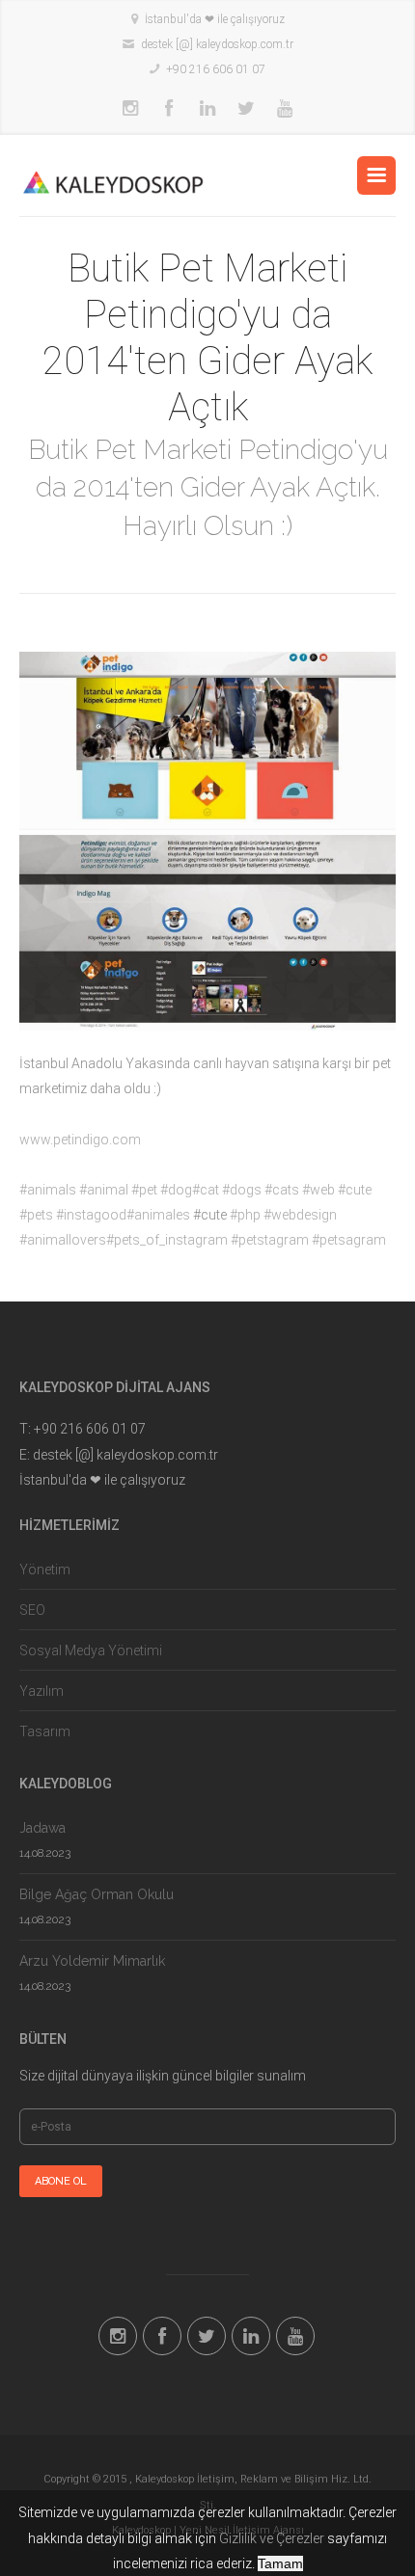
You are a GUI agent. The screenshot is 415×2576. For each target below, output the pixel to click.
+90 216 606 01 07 (216, 69)
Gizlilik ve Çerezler (272, 2538)
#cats (282, 1190)
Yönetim (45, 1570)
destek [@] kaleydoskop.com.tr (217, 44)
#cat (206, 1190)
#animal (104, 1190)
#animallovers (63, 1240)
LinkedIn (207, 109)
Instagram (130, 109)
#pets (36, 1215)
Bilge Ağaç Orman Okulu (97, 1894)
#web (318, 1190)
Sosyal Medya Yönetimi (91, 1650)
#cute (355, 1190)
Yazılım (41, 1691)
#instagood (91, 1215)
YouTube (285, 109)
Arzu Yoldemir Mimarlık (92, 1961)
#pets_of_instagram (167, 1240)
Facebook (169, 109)
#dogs (242, 1190)
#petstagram (270, 1240)
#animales (158, 1215)
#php (245, 1215)
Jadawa (42, 1828)
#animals (48, 1190)
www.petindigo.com (80, 1140)
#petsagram (349, 1240)
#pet (144, 1190)
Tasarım (45, 1731)
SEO (32, 1610)
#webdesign (300, 1215)
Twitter (246, 109)
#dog (176, 1190)
